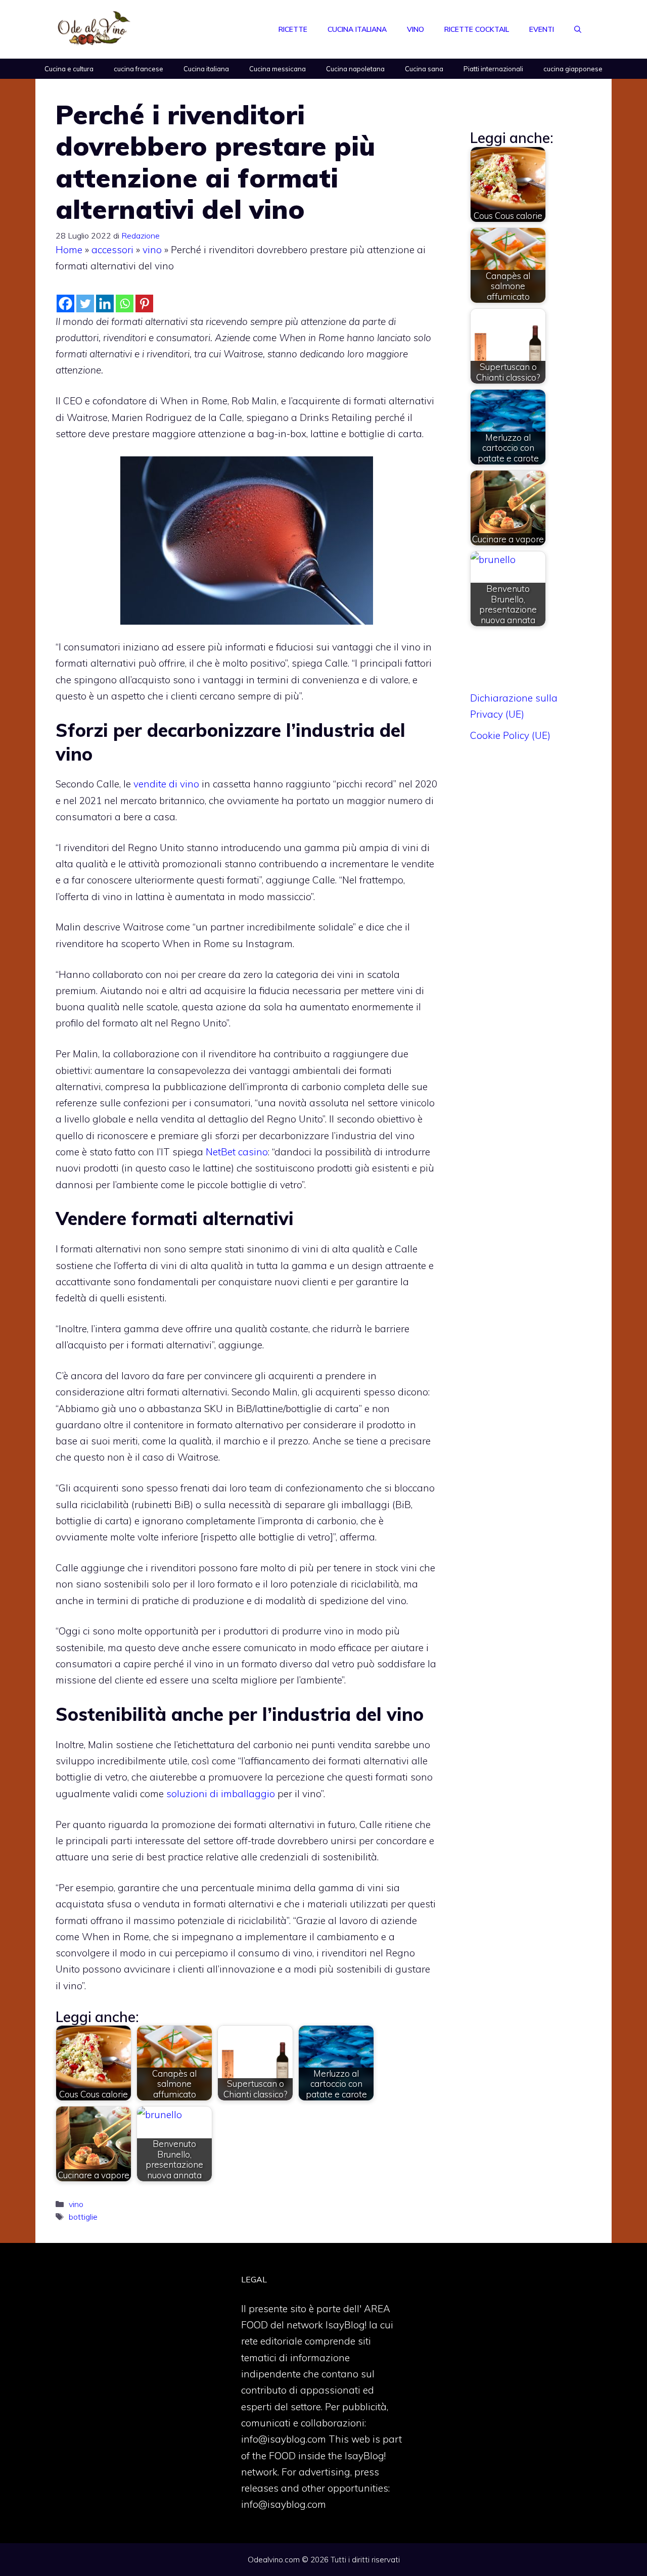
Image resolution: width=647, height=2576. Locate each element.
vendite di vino (166, 784)
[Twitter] (85, 303)
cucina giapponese (573, 69)
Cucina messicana (278, 69)
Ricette (293, 29)
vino (152, 250)
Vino (415, 29)
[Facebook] (65, 303)
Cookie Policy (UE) (510, 735)
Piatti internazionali (493, 69)
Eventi (542, 29)
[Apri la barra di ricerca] (578, 29)
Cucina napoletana (355, 69)
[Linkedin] (105, 303)
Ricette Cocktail (477, 29)
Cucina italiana (357, 29)
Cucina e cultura (69, 69)
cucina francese (138, 69)
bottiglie (83, 2217)
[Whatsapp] (125, 303)
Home (69, 250)
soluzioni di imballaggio (221, 1794)
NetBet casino (237, 1152)
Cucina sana (424, 69)
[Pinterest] (144, 303)
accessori (112, 250)
